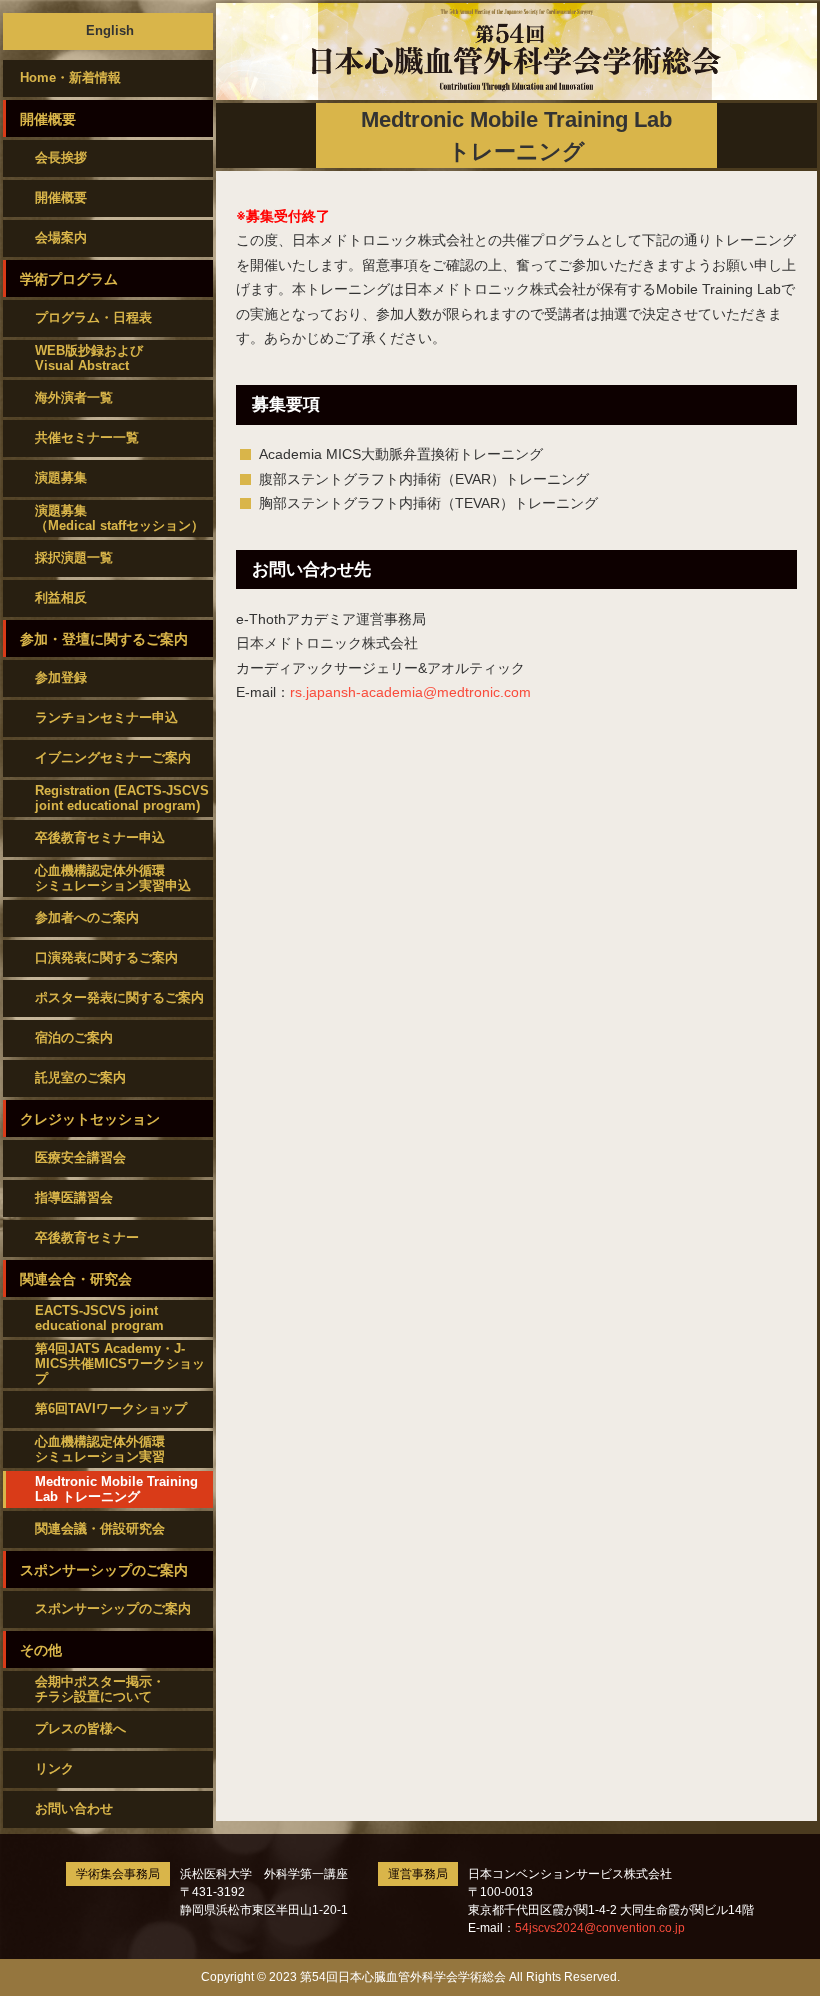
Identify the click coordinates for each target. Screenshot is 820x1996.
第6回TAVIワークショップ (111, 1408)
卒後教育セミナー (87, 1237)
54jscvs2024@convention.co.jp (600, 1928)
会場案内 (61, 237)
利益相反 (61, 597)
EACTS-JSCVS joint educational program (99, 1318)
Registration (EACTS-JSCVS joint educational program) (122, 798)
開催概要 (61, 197)
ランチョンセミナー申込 (106, 717)
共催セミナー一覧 (87, 437)
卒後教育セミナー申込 (100, 837)
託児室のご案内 (80, 1077)
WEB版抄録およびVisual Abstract (89, 358)
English (110, 30)
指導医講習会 (74, 1197)
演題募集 (61, 477)
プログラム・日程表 (93, 317)
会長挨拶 (61, 157)
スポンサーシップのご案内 (113, 1608)
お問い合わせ (74, 1808)
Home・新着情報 (70, 77)
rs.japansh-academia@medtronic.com (410, 692)
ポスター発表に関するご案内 (119, 997)
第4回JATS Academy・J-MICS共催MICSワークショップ (120, 1363)
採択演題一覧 (74, 557)
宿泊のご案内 (74, 1037)
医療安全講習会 (80, 1157)
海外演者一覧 (74, 397)
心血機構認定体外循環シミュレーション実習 (100, 1449)
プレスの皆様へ (80, 1728)
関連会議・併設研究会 (100, 1528)
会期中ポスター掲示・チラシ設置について (100, 1689)
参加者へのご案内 (87, 917)
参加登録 (61, 677)
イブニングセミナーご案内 (113, 757)
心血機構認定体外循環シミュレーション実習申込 (113, 878)
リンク (54, 1768)
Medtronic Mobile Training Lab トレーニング (116, 1489)
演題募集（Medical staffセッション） (119, 518)
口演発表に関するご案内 (106, 957)
